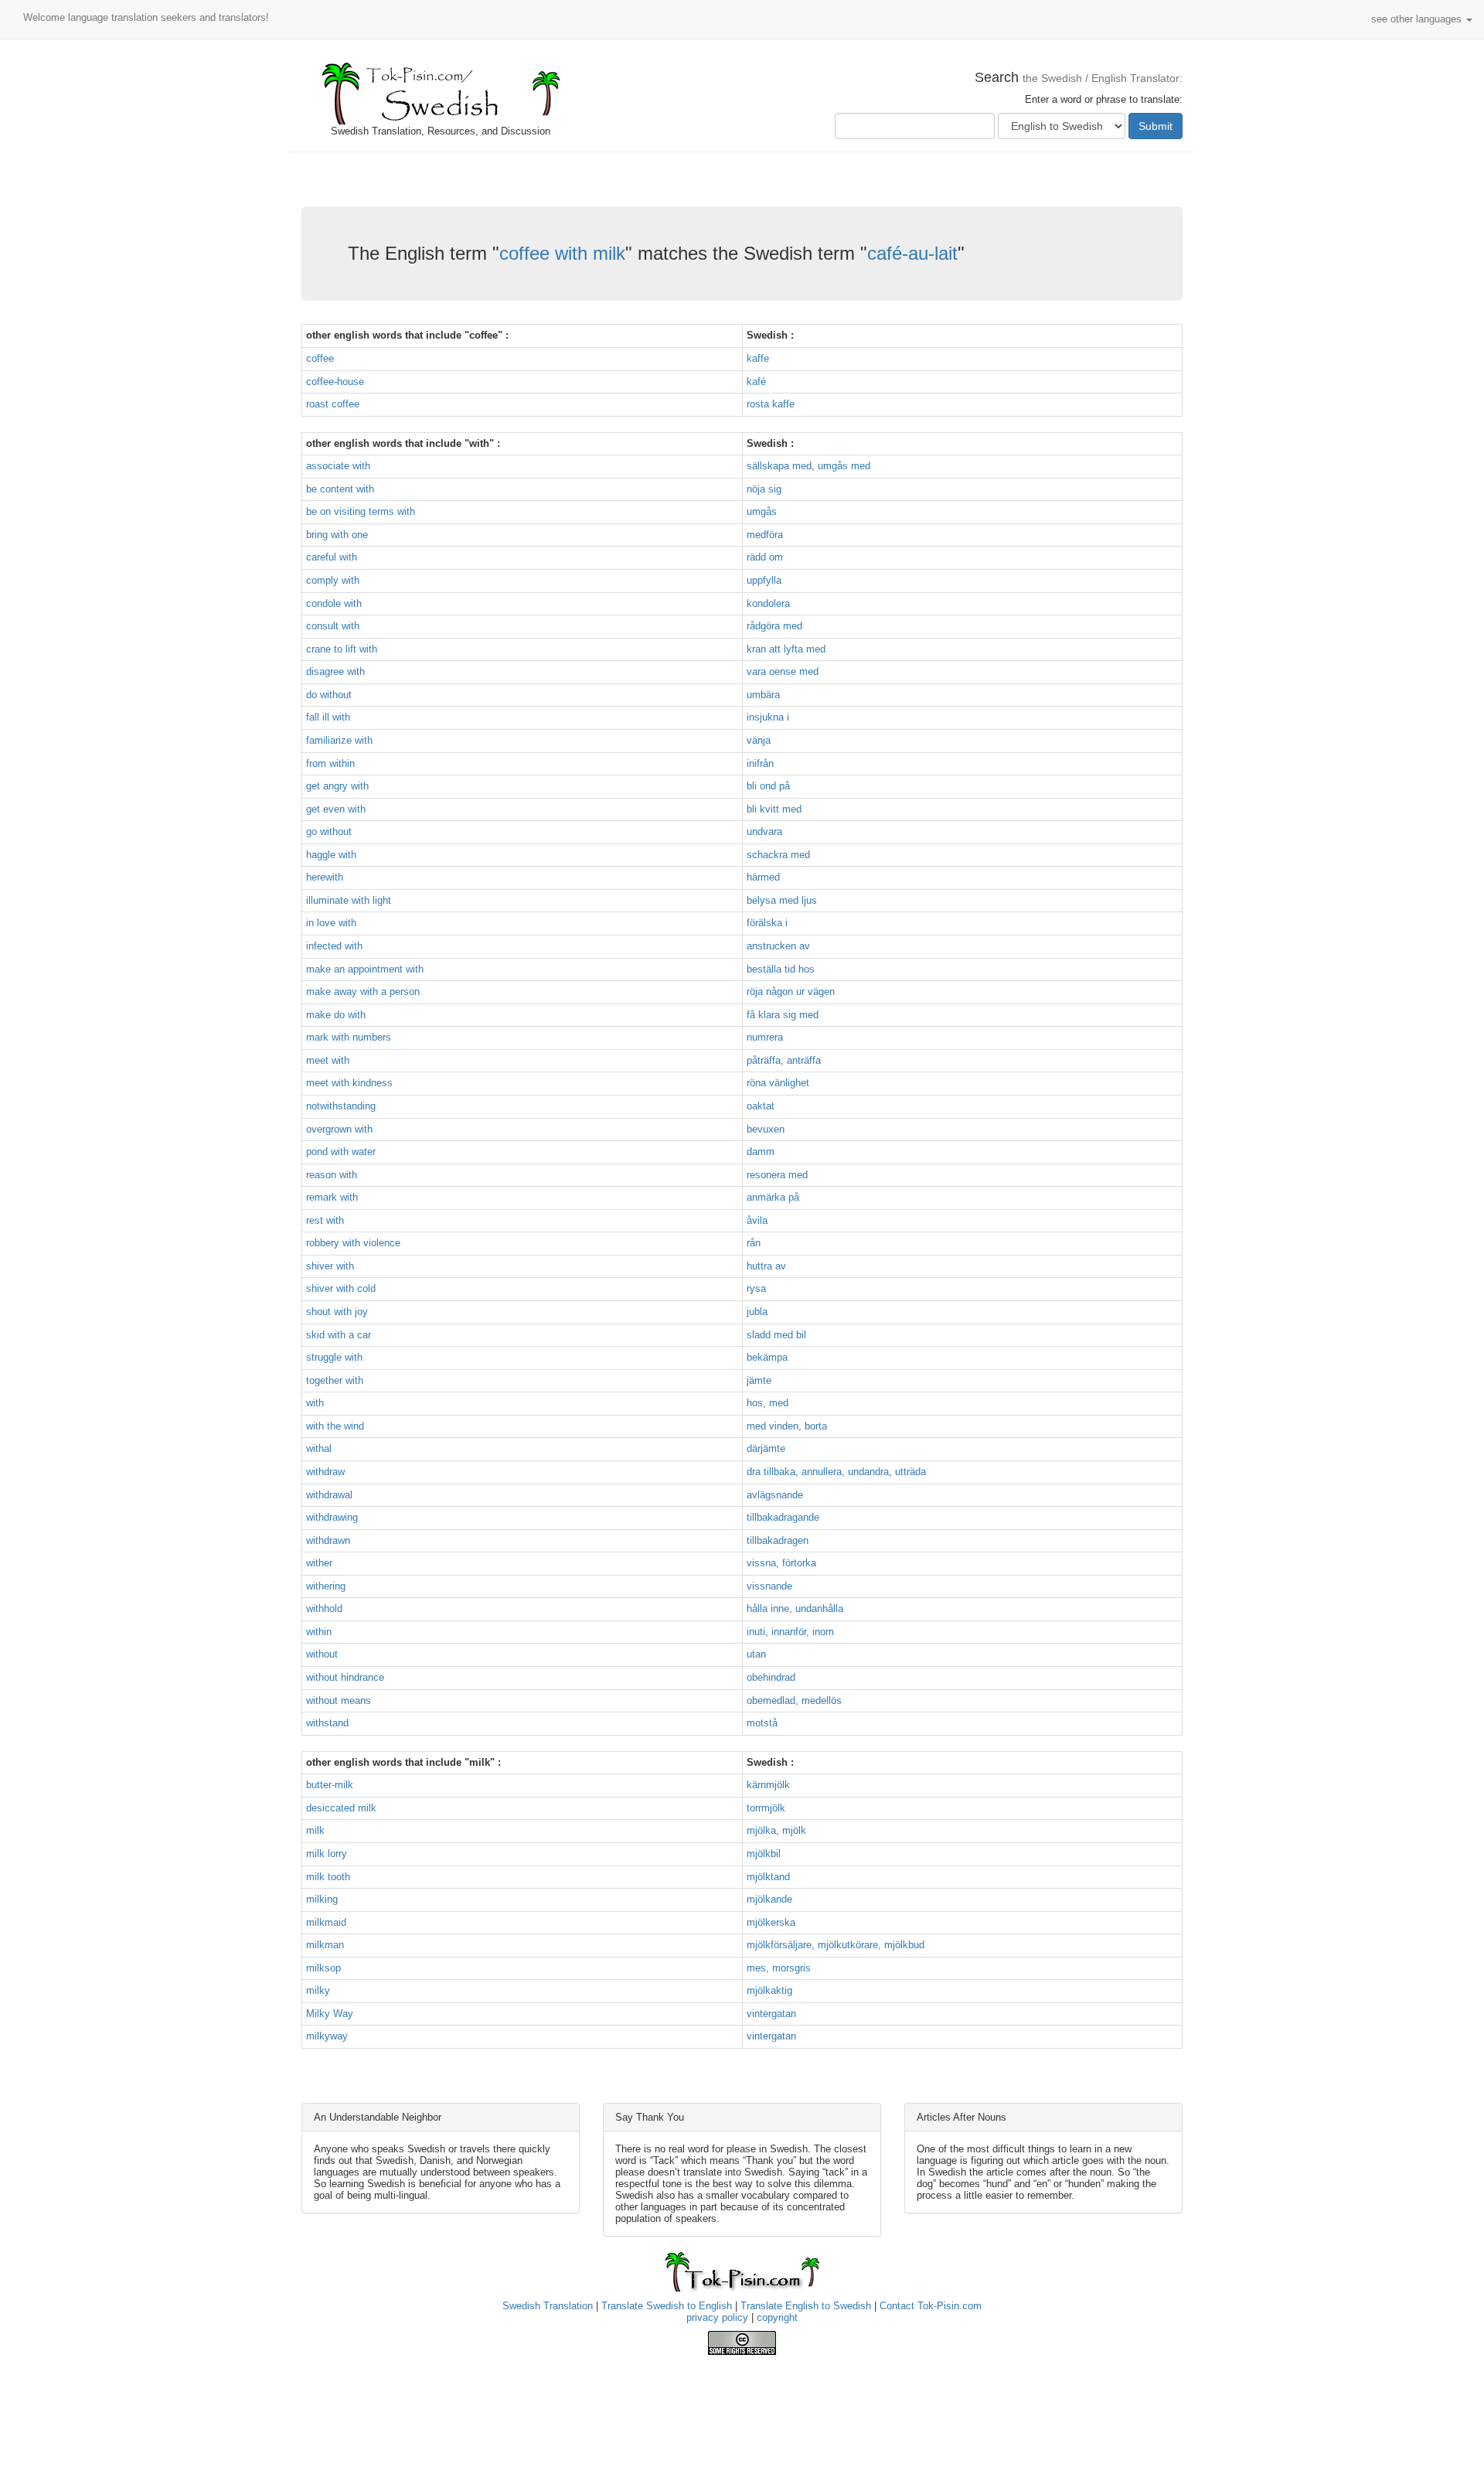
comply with (333, 580)
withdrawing (332, 1517)
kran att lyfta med (786, 649)
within (319, 1632)
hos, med (768, 1403)
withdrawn (328, 1540)
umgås (762, 511)
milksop (323, 1968)
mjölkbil (764, 1854)
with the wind (335, 1426)
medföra (765, 535)
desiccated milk (341, 1808)
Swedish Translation (548, 2306)
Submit (1156, 126)
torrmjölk (766, 1808)
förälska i (767, 923)
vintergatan (771, 2014)
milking (322, 1899)
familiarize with (339, 740)
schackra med (778, 855)
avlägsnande (775, 1495)
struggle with (334, 1357)
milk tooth (328, 1877)
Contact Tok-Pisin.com (931, 2306)
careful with (332, 557)
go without (329, 831)
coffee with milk (562, 253)
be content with (340, 489)
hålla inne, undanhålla (795, 1608)
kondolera (768, 603)
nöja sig (764, 489)
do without (329, 695)
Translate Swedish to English (667, 2306)
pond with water (341, 1152)
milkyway (327, 2036)
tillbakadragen (778, 1540)
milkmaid (326, 1922)
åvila (757, 1220)
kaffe (758, 358)
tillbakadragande (783, 1517)
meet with (328, 1060)
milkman (325, 1945)
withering (326, 1586)
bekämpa (767, 1357)
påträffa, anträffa (784, 1060)
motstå (762, 1723)
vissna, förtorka (781, 1563)
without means (339, 1700)
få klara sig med (783, 1015)
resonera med (777, 1175)
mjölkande (769, 1899)
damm (761, 1152)
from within (330, 763)
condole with (334, 603)
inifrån (760, 763)
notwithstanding (341, 1106)
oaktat (761, 1106)
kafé (756, 382)
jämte (759, 1380)
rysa (756, 1288)
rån (754, 1243)
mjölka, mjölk (776, 1830)
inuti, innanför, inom (790, 1632)
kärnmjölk (768, 1785)
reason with (332, 1175)
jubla (757, 1312)
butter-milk (330, 1785)
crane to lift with (342, 649)
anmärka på (773, 1197)
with (315, 1403)
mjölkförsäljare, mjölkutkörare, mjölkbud (836, 1945)
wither (319, 1563)
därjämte (766, 1448)
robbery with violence (353, 1243)
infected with (334, 946)
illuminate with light (349, 900)
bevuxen (766, 1129)
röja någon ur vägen (791, 992)
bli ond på (768, 786)
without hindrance (345, 1677)
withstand (327, 1723)
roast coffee (333, 404)
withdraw (325, 1472)
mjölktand (768, 1877)
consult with (333, 626)
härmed (763, 877)
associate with (338, 466)
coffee (320, 358)
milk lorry (327, 1854)
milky (318, 1990)
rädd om (765, 557)
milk (315, 1830)
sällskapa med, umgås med (808, 466)
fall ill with (328, 717)
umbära (763, 695)
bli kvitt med (774, 809)
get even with (336, 809)
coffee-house (335, 382)
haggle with (331, 855)
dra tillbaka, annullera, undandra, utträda (836, 1472)
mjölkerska (771, 1922)
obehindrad (771, 1677)
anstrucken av (778, 946)
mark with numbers (349, 1037)
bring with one (337, 535)
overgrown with (339, 1129)
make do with (336, 1015)
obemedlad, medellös (794, 1700)
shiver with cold (341, 1288)
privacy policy (717, 2317)
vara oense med (783, 671)
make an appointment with (365, 969)
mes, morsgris (779, 1968)
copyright (777, 2317)
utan (756, 1654)
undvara (764, 831)
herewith (325, 877)
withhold (324, 1608)
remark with (332, 1197)
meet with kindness (349, 1083)
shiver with (330, 1266)
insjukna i (768, 717)
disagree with (335, 671)
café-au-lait (912, 253)
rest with (325, 1220)
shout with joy (337, 1312)
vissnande (769, 1586)
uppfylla (764, 580)
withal (319, 1448)
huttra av (766, 1266)
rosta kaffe (771, 404)
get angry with (337, 786)
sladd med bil (776, 1335)
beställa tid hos (781, 969)
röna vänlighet (778, 1083)
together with (335, 1380)
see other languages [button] (1418, 19)
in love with (331, 923)
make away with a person (363, 992)
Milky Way (330, 2014)
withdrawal (329, 1495)
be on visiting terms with (361, 511)
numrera (765, 1037)
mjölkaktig (769, 1990)
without (322, 1654)
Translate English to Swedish (806, 2306)
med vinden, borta (787, 1426)
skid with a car (339, 1335)
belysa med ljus (782, 900)
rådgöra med (774, 626)
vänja (759, 740)
